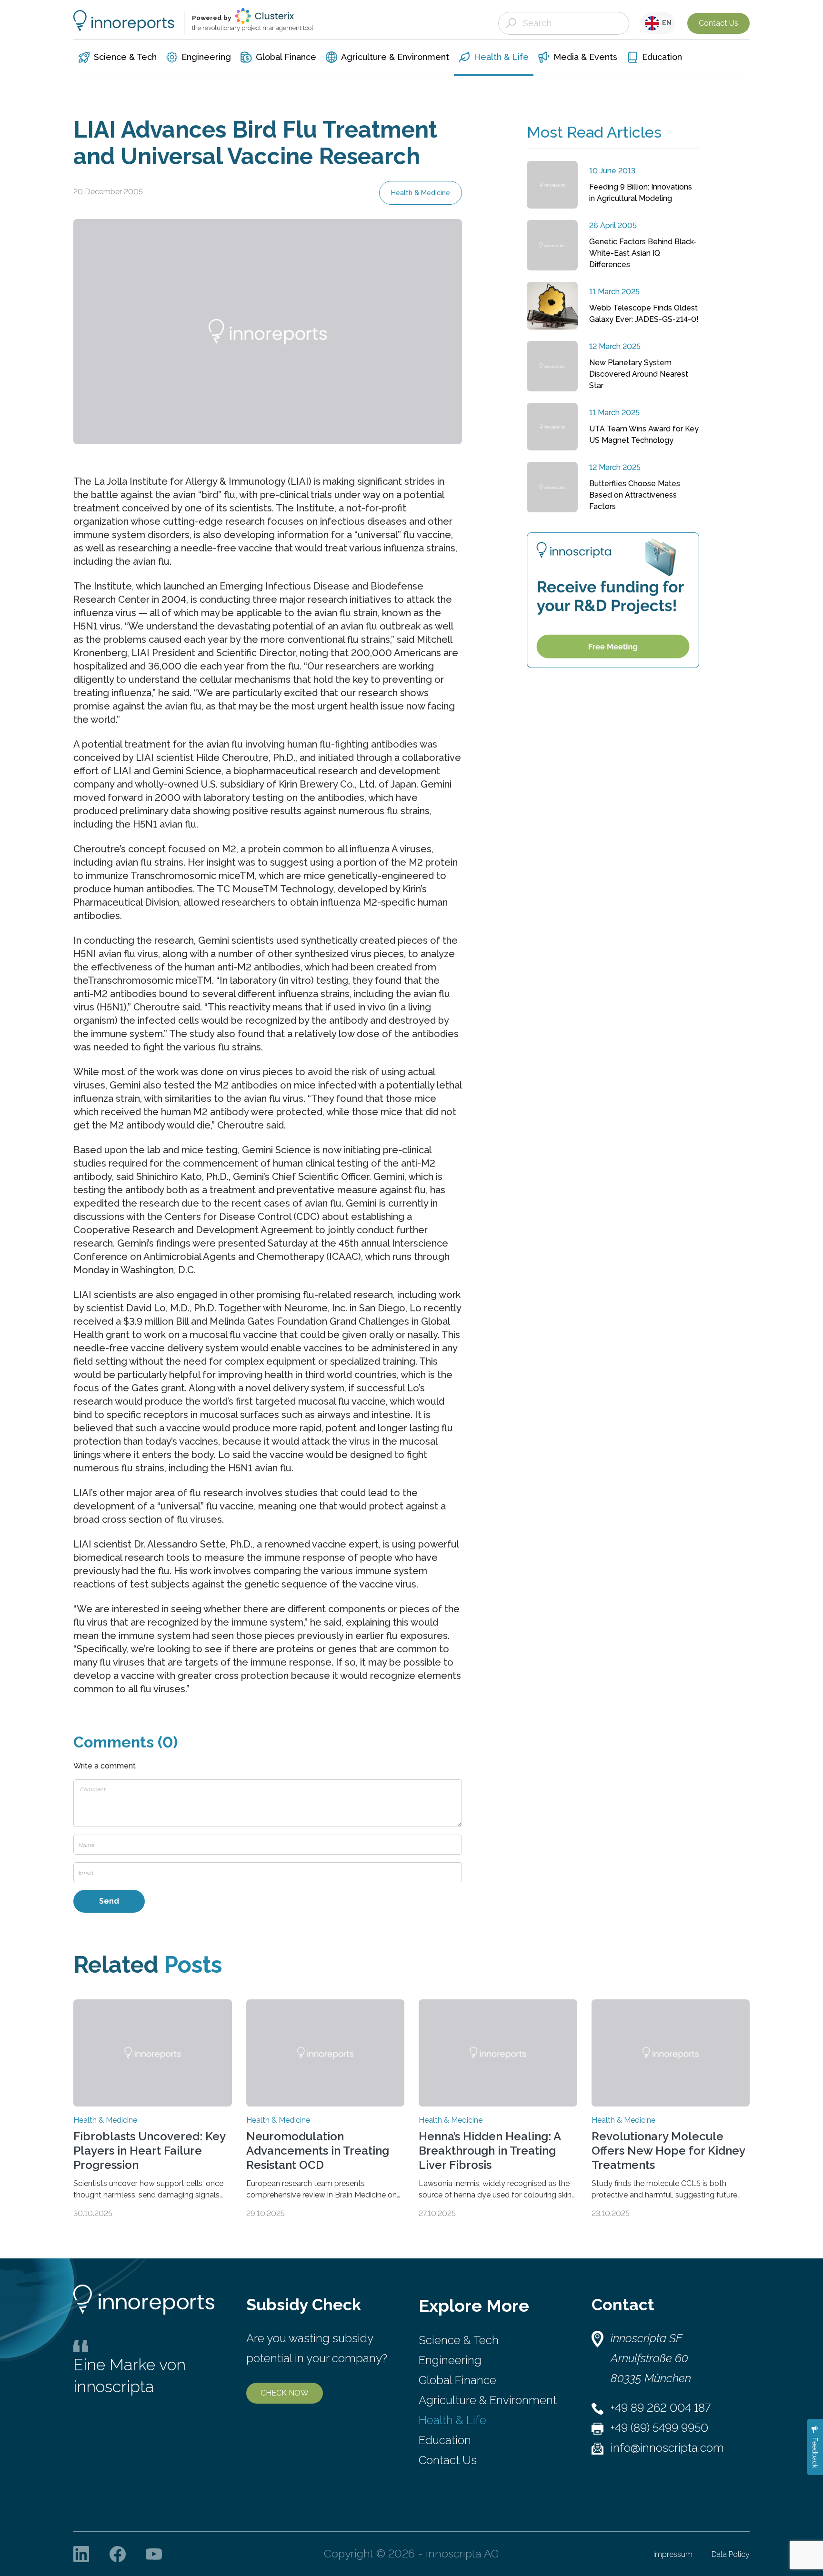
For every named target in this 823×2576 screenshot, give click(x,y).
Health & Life (452, 2420)
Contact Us (718, 23)
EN (665, 23)
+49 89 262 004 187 (661, 2408)
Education (445, 2440)
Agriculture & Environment (488, 2400)
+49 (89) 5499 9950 (659, 2428)
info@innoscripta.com (667, 2448)
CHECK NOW (285, 2393)
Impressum (673, 2554)
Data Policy (731, 2554)
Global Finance (457, 2380)
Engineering (450, 2360)
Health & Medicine (421, 193)
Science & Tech (459, 2340)
